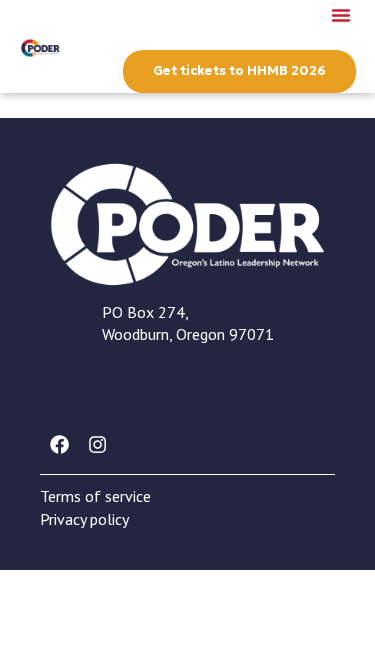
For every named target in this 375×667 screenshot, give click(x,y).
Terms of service (95, 496)
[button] (341, 15)
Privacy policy (84, 519)
